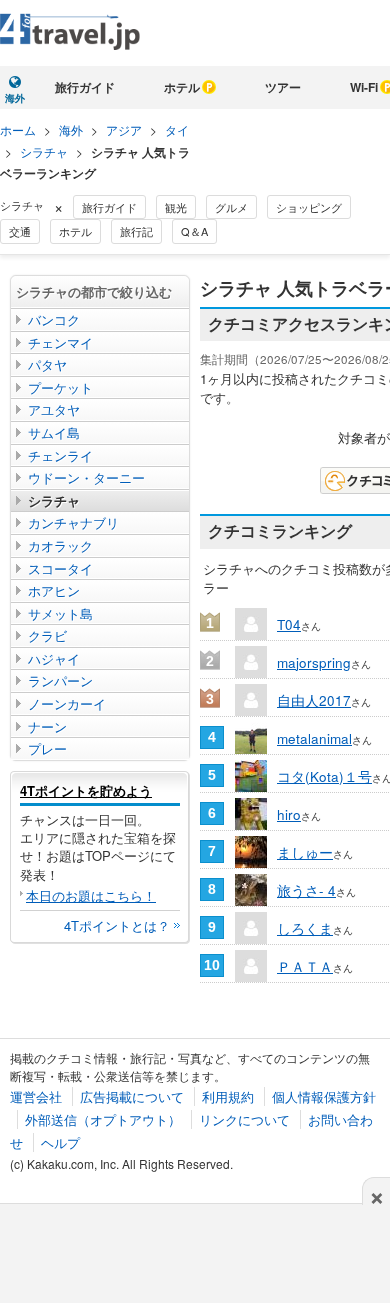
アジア (124, 129)
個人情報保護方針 (324, 1096)
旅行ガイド (85, 87)
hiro (289, 814)
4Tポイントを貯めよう (86, 790)
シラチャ (44, 151)
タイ (177, 129)
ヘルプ (60, 1142)
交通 (20, 231)
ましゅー (305, 852)
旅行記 (136, 231)
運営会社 (36, 1096)
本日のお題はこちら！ (91, 895)
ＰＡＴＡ (305, 966)
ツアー (283, 87)
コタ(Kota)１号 (324, 776)
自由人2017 (314, 700)
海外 (71, 129)
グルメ (231, 207)
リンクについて (244, 1119)
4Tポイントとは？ (117, 925)
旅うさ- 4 (306, 890)
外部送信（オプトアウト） (103, 1119)
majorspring (314, 662)
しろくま (305, 928)
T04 (289, 624)
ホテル (182, 87)
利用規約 (228, 1096)
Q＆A (194, 231)
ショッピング (309, 207)
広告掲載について (132, 1096)
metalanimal (314, 738)
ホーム (18, 129)
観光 (176, 207)
